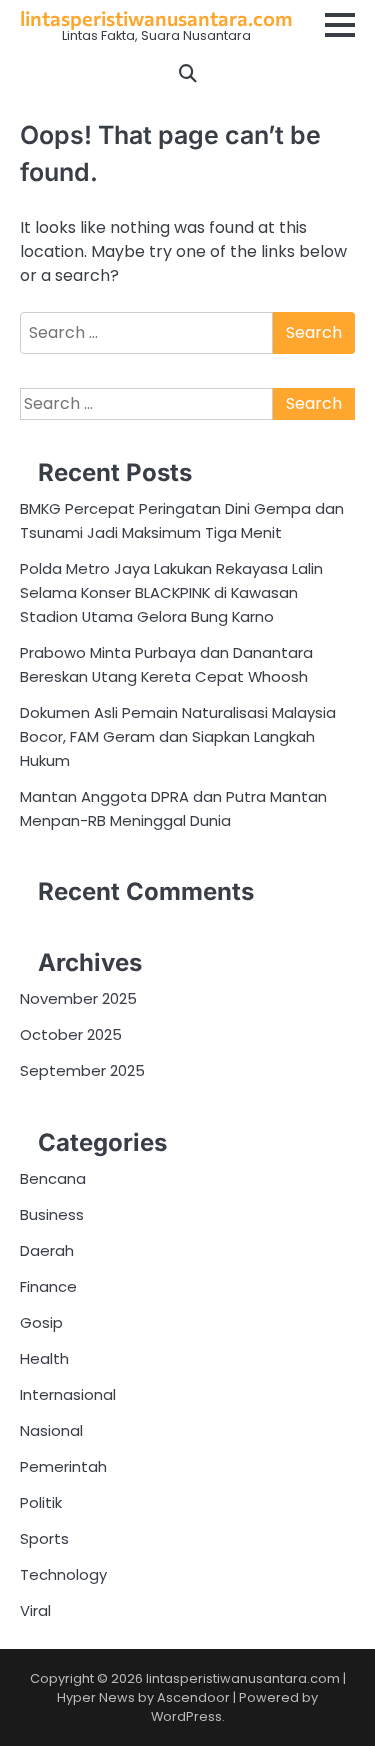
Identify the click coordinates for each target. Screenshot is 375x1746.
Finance (48, 1286)
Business (52, 1214)
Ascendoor (193, 1697)
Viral (35, 1610)
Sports (44, 1538)
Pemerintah (63, 1466)
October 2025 (71, 1034)
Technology (63, 1574)
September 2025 (82, 1070)
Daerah (47, 1250)
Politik (41, 1502)
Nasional (51, 1430)
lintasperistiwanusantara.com (156, 18)
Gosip (41, 1322)
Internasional (68, 1394)
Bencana (53, 1178)
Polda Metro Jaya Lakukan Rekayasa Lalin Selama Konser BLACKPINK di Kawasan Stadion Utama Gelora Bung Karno (171, 592)
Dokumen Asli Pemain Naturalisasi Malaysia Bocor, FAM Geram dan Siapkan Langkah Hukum (178, 736)
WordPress (186, 1716)
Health (44, 1358)
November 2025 (78, 998)
